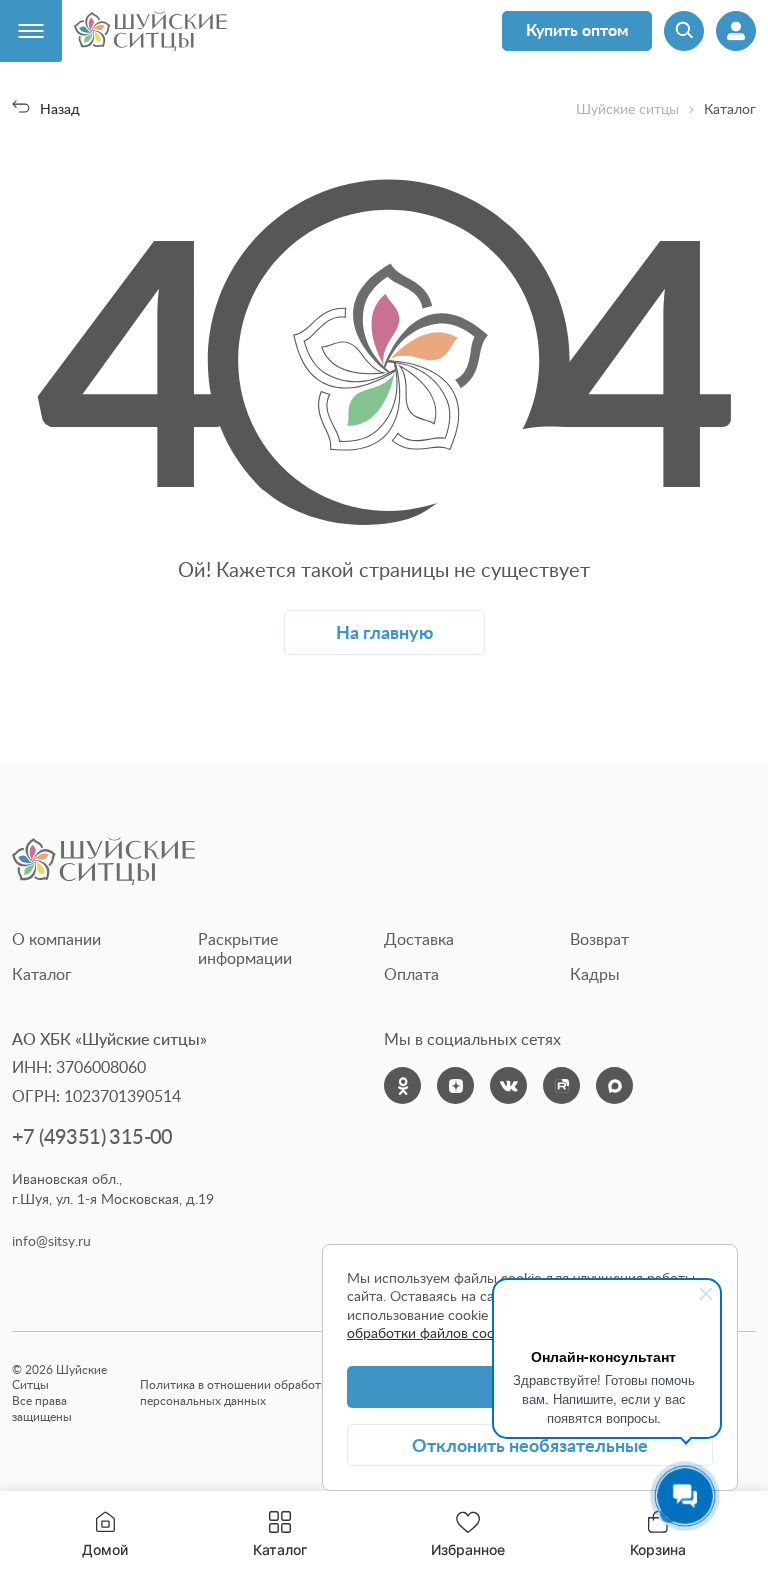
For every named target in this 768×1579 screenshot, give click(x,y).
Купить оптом (577, 29)
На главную (384, 631)
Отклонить (530, 1444)
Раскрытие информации (245, 948)
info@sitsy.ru (51, 1241)
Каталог (280, 1549)
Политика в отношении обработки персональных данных (237, 1392)
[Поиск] (684, 31)
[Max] (614, 1085)
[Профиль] (736, 31)
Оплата (411, 974)
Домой (105, 1549)
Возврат (599, 939)
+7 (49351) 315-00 (92, 1136)
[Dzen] (455, 1085)
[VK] (508, 1085)
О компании (56, 939)
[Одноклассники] (402, 1085)
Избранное (468, 1549)
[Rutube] (561, 1085)
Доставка (419, 939)
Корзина (658, 1534)
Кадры (595, 974)
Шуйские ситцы (627, 109)
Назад (59, 108)
